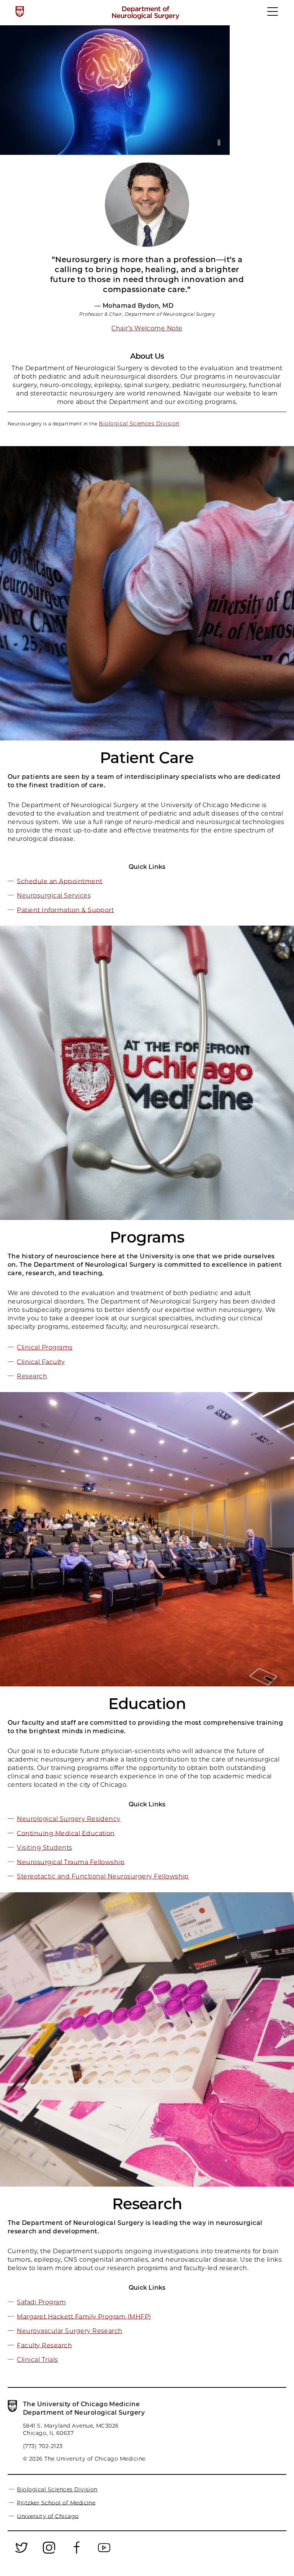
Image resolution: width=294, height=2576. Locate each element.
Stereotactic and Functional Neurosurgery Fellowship (103, 1876)
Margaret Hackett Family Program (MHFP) (84, 2316)
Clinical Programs (45, 1347)
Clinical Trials (37, 2360)
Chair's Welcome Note (147, 328)
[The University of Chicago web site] (20, 11)
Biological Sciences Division (139, 424)
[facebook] (77, 2553)
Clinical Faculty (41, 1362)
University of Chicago (48, 2516)
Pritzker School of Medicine (56, 2502)
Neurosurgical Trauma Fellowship (71, 1862)
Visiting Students (44, 1848)
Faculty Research (44, 2345)
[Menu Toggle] (273, 15)
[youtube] (104, 2553)
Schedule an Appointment (60, 881)
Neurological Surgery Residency (69, 1819)
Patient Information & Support (65, 910)
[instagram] (49, 2553)
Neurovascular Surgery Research (69, 2331)
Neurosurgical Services (54, 896)
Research (32, 1376)
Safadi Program (41, 2302)
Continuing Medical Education (66, 1833)
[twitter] (21, 2553)
